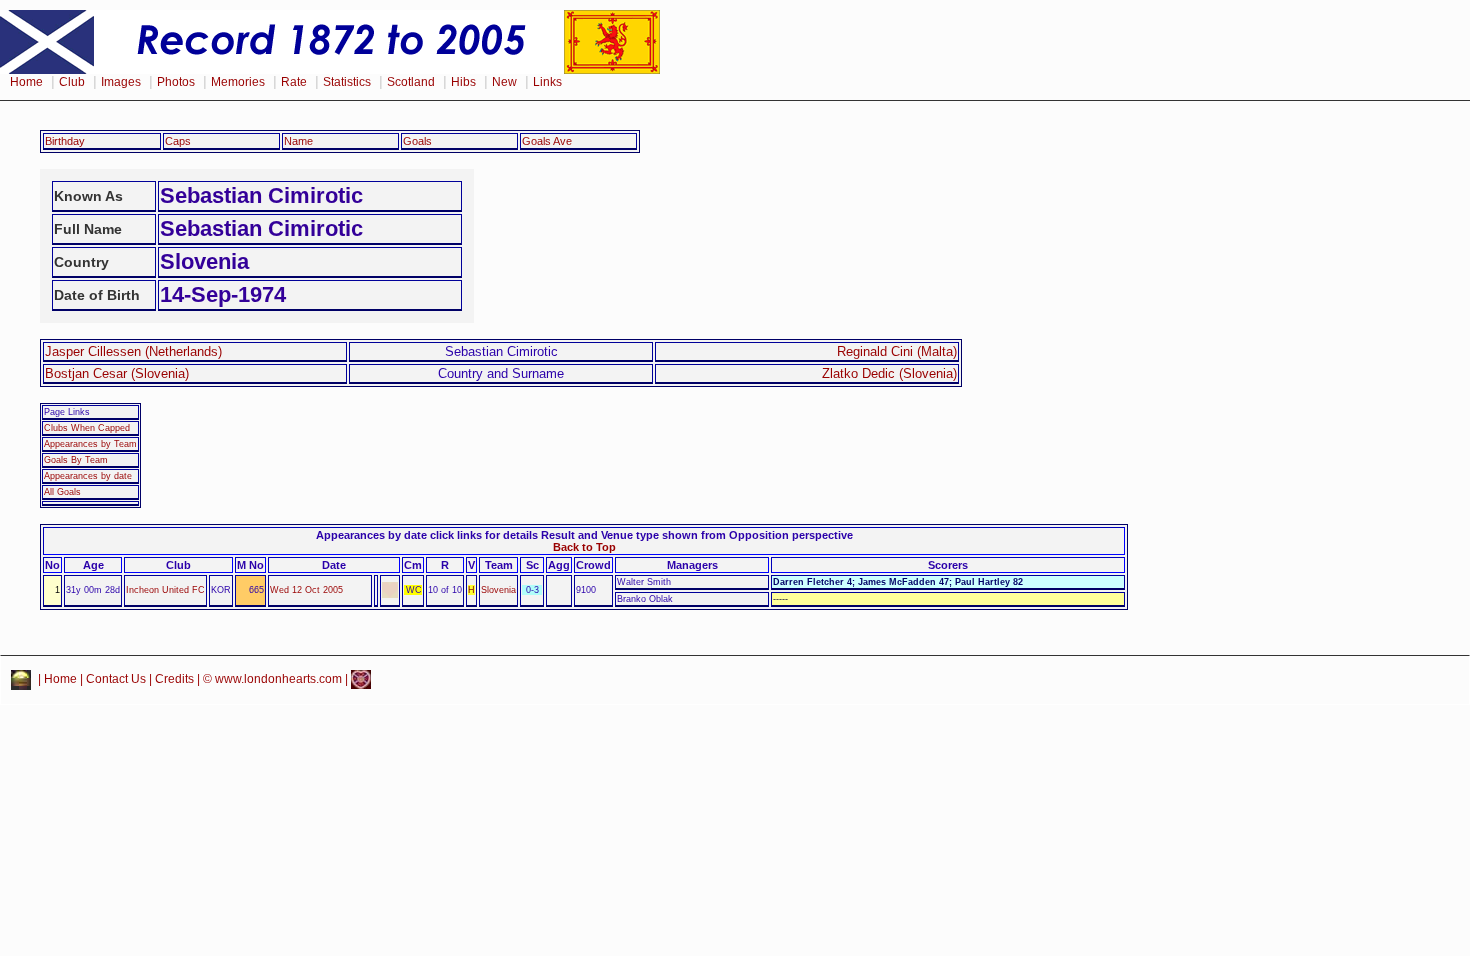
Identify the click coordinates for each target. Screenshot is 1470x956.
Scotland (411, 82)
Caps (178, 141)
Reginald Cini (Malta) (897, 351)
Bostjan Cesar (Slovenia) (117, 373)
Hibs (463, 82)
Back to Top (584, 547)
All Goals (62, 492)
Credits (174, 679)
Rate (294, 82)
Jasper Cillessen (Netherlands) (133, 351)
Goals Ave (547, 141)
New (504, 82)
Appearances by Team (90, 444)
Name (298, 141)
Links (547, 82)
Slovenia (498, 590)
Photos (176, 82)
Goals (417, 141)
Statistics (347, 82)
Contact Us (116, 679)
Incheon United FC (165, 590)
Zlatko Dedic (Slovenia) (889, 373)
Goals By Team (76, 460)
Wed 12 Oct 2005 (306, 590)
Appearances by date (88, 476)
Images (121, 82)
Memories (238, 82)
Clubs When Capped (87, 428)
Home (26, 82)
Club (72, 82)
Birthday (65, 141)
